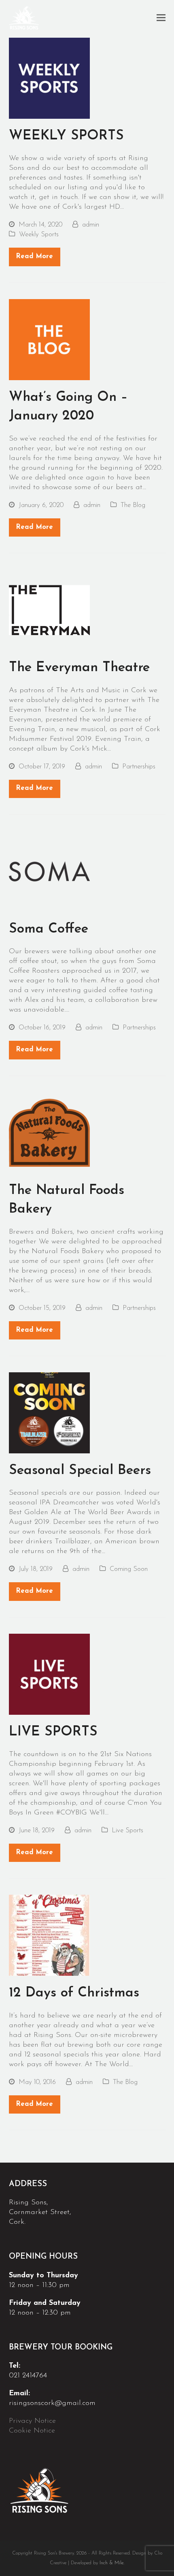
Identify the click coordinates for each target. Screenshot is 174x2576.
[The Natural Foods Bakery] (49, 1132)
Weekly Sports (39, 235)
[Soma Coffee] (49, 871)
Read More (34, 257)
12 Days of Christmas (74, 1993)
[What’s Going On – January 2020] (49, 339)
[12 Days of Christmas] (49, 1935)
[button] (161, 19)
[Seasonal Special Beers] (49, 1412)
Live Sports (127, 1831)
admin (91, 225)
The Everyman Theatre (79, 668)
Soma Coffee (49, 929)
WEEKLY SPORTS (66, 136)
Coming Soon (129, 1569)
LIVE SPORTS (53, 1732)
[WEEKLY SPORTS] (49, 78)
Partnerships (139, 767)
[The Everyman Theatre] (49, 610)
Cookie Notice (33, 2431)
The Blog (133, 505)
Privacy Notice (34, 2421)
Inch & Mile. (112, 2563)
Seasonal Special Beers (80, 1471)
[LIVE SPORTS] (49, 1674)
